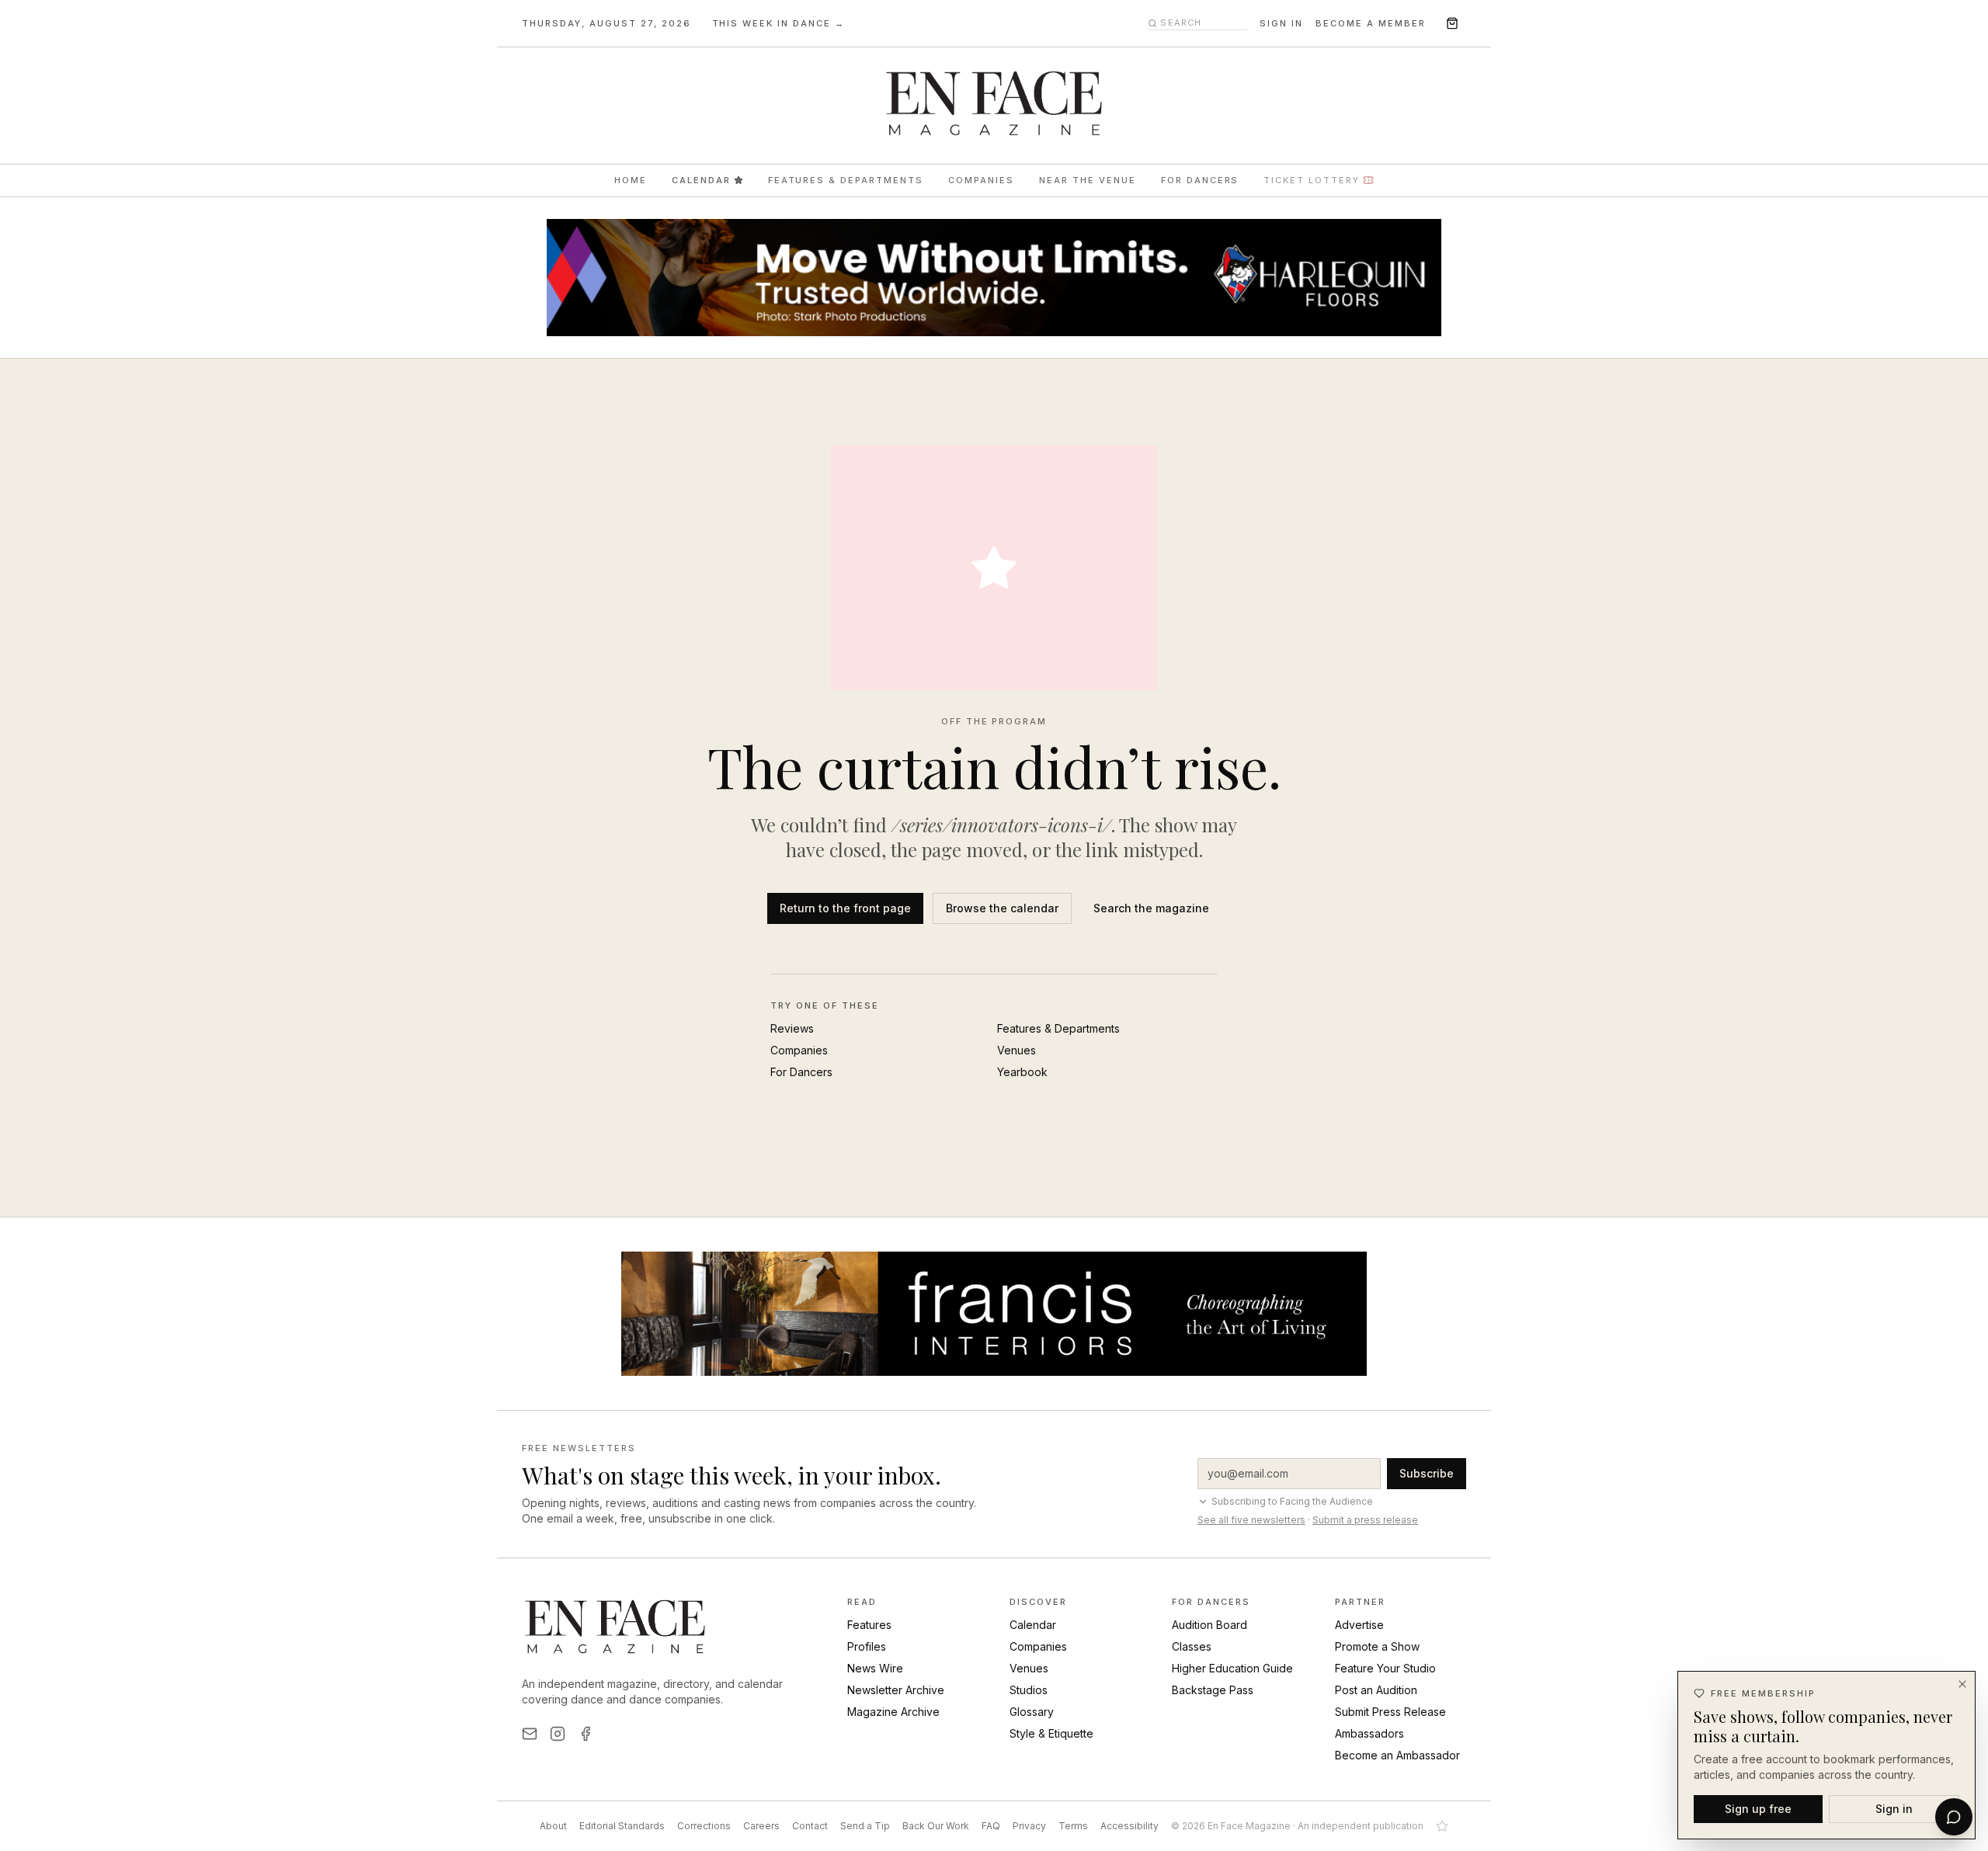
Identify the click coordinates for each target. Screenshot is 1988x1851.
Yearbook (1022, 1072)
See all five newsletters (1251, 1520)
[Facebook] (586, 1734)
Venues (1017, 1050)
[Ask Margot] (1954, 1817)
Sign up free (1758, 1808)
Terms (1073, 1826)
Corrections (704, 1826)
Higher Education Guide (1232, 1668)
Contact (810, 1826)
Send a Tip (865, 1826)
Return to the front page (845, 908)
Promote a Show (1377, 1646)
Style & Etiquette (1051, 1733)
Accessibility (1130, 1826)
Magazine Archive (893, 1712)
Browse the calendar (1002, 908)
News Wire (875, 1668)
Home (631, 180)
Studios (1029, 1690)
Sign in (1281, 23)
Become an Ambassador (1397, 1755)
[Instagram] (558, 1734)
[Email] (530, 1734)
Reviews (792, 1028)
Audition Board (1209, 1625)
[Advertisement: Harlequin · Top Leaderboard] (994, 278)
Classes (1192, 1646)
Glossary (1032, 1712)
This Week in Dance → (779, 23)
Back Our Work (936, 1826)
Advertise (1359, 1625)
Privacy (1029, 1826)
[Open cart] (1452, 23)
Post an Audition (1376, 1690)
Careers (761, 1826)
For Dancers (1200, 180)
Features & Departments (846, 180)
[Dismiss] (1962, 1684)
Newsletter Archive (896, 1690)
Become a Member (1371, 23)
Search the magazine (1151, 908)
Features (869, 1625)
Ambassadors (1369, 1733)
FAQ (991, 1826)
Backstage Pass (1213, 1690)
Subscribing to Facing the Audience (1292, 1501)
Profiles (867, 1646)
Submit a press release (1365, 1520)
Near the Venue (1088, 180)
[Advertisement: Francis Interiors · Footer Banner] (994, 1314)
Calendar (701, 180)
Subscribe (1427, 1473)
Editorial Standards (622, 1826)
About (553, 1826)
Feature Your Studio (1385, 1668)
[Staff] (1442, 1826)
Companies (981, 180)
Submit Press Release (1390, 1712)
